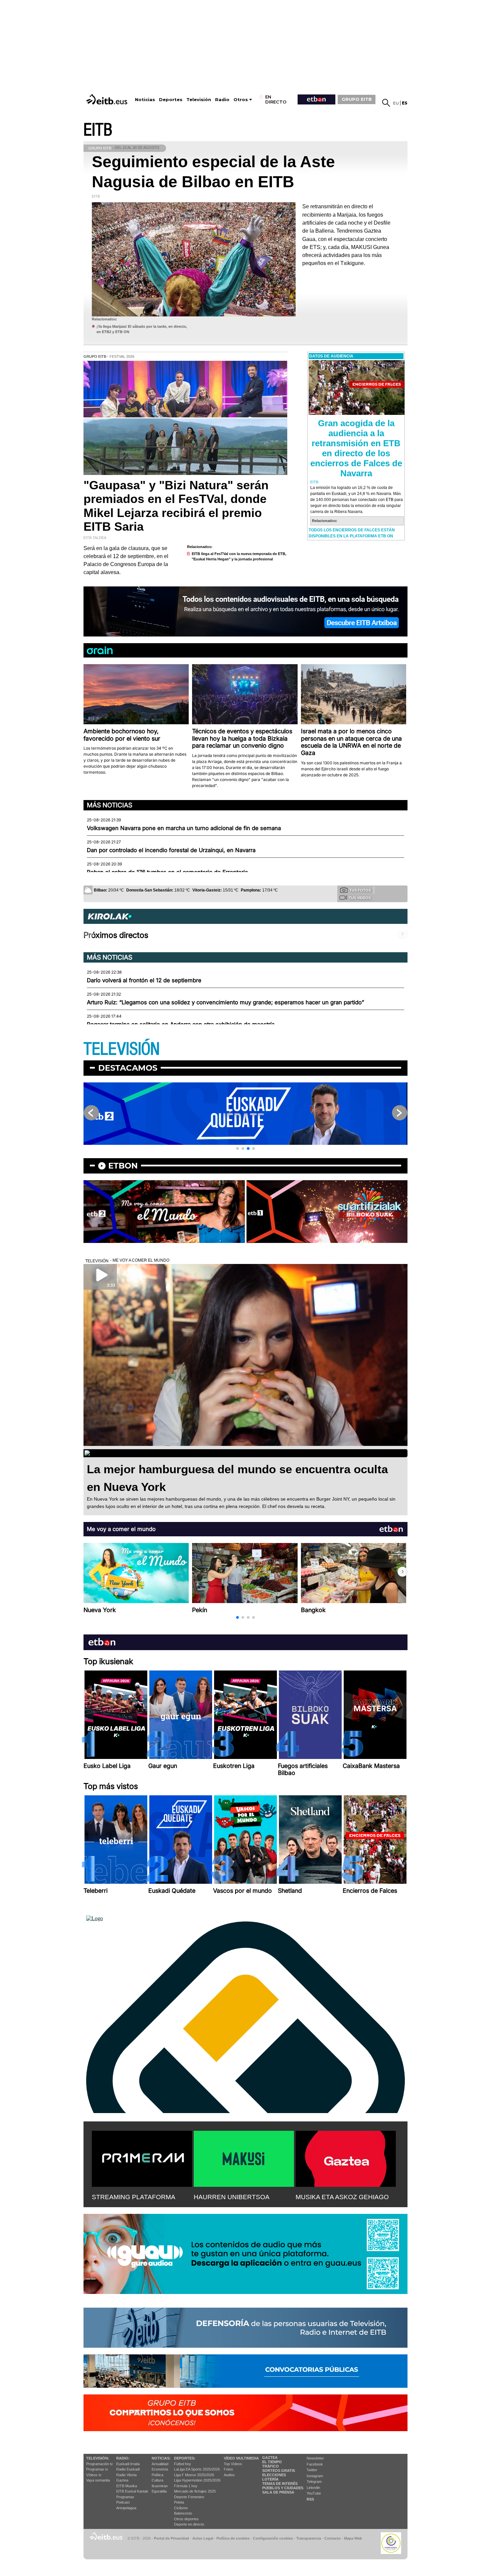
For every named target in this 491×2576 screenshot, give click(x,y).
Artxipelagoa (126, 2508)
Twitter (312, 2470)
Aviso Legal (203, 2538)
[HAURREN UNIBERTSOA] (244, 2157)
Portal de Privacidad (172, 2538)
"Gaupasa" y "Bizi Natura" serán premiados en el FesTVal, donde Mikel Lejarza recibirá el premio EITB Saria (176, 506)
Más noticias (110, 805)
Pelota (179, 2502)
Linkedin (313, 2488)
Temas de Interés (280, 2484)
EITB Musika (127, 2486)
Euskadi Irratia (128, 2464)
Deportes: (185, 2458)
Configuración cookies (273, 2538)
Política (157, 2475)
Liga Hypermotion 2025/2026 (197, 2480)
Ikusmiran (160, 2486)
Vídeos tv (94, 2475)
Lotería (270, 2479)
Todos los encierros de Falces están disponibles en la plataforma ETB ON (352, 533)
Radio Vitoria (126, 2475)
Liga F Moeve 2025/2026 (194, 2475)
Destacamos (128, 1068)
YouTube (314, 2493)
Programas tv (97, 2469)
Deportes (171, 100)
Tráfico (271, 2466)
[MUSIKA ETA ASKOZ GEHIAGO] (346, 2157)
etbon (123, 1166)
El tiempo (272, 2462)
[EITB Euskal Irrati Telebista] (108, 99)
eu (396, 103)
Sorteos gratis (279, 2471)
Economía (160, 2469)
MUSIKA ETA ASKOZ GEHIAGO (342, 2197)
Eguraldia (159, 2491)
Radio (222, 100)
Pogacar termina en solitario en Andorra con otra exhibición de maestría (181, 1024)
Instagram (315, 2476)
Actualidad (160, 2464)
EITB (98, 130)
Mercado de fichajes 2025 (195, 2491)
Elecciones (274, 2475)
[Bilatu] (386, 103)
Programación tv (100, 2464)
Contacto (333, 2538)
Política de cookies (233, 2538)
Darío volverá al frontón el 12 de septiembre (144, 980)
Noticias (145, 100)
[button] (237, 1148)
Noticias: (161, 2458)
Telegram (314, 2482)
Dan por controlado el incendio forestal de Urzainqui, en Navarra (171, 850)
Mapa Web (353, 2538)
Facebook (315, 2464)
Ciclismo (181, 2508)
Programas (125, 2497)
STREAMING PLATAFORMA (134, 2197)
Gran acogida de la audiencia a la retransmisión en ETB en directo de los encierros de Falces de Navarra (356, 448)
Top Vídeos (233, 2464)
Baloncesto (183, 2513)
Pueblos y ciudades (283, 2488)
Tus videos (360, 898)
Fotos (228, 2469)
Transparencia (309, 2538)
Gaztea (122, 2480)
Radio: (123, 2458)
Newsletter (315, 2458)
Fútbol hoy (183, 2464)
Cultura (157, 2480)
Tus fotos (360, 890)
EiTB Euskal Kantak (132, 2491)
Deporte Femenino (189, 2497)
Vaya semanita (98, 2480)
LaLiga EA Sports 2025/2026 (197, 2469)
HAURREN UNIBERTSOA (232, 2197)
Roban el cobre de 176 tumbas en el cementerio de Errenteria (167, 872)
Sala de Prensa (278, 2492)
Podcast (123, 2502)
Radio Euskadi (128, 2469)
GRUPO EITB (357, 99)
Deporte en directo (189, 2524)
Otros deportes (186, 2519)
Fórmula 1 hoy (186, 2486)
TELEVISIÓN (122, 1049)
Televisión (199, 100)
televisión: (98, 2458)
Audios (229, 2475)
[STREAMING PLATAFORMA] (142, 2157)
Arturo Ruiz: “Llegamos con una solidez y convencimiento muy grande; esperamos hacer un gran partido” (225, 1002)
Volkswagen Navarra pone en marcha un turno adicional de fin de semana (184, 828)
